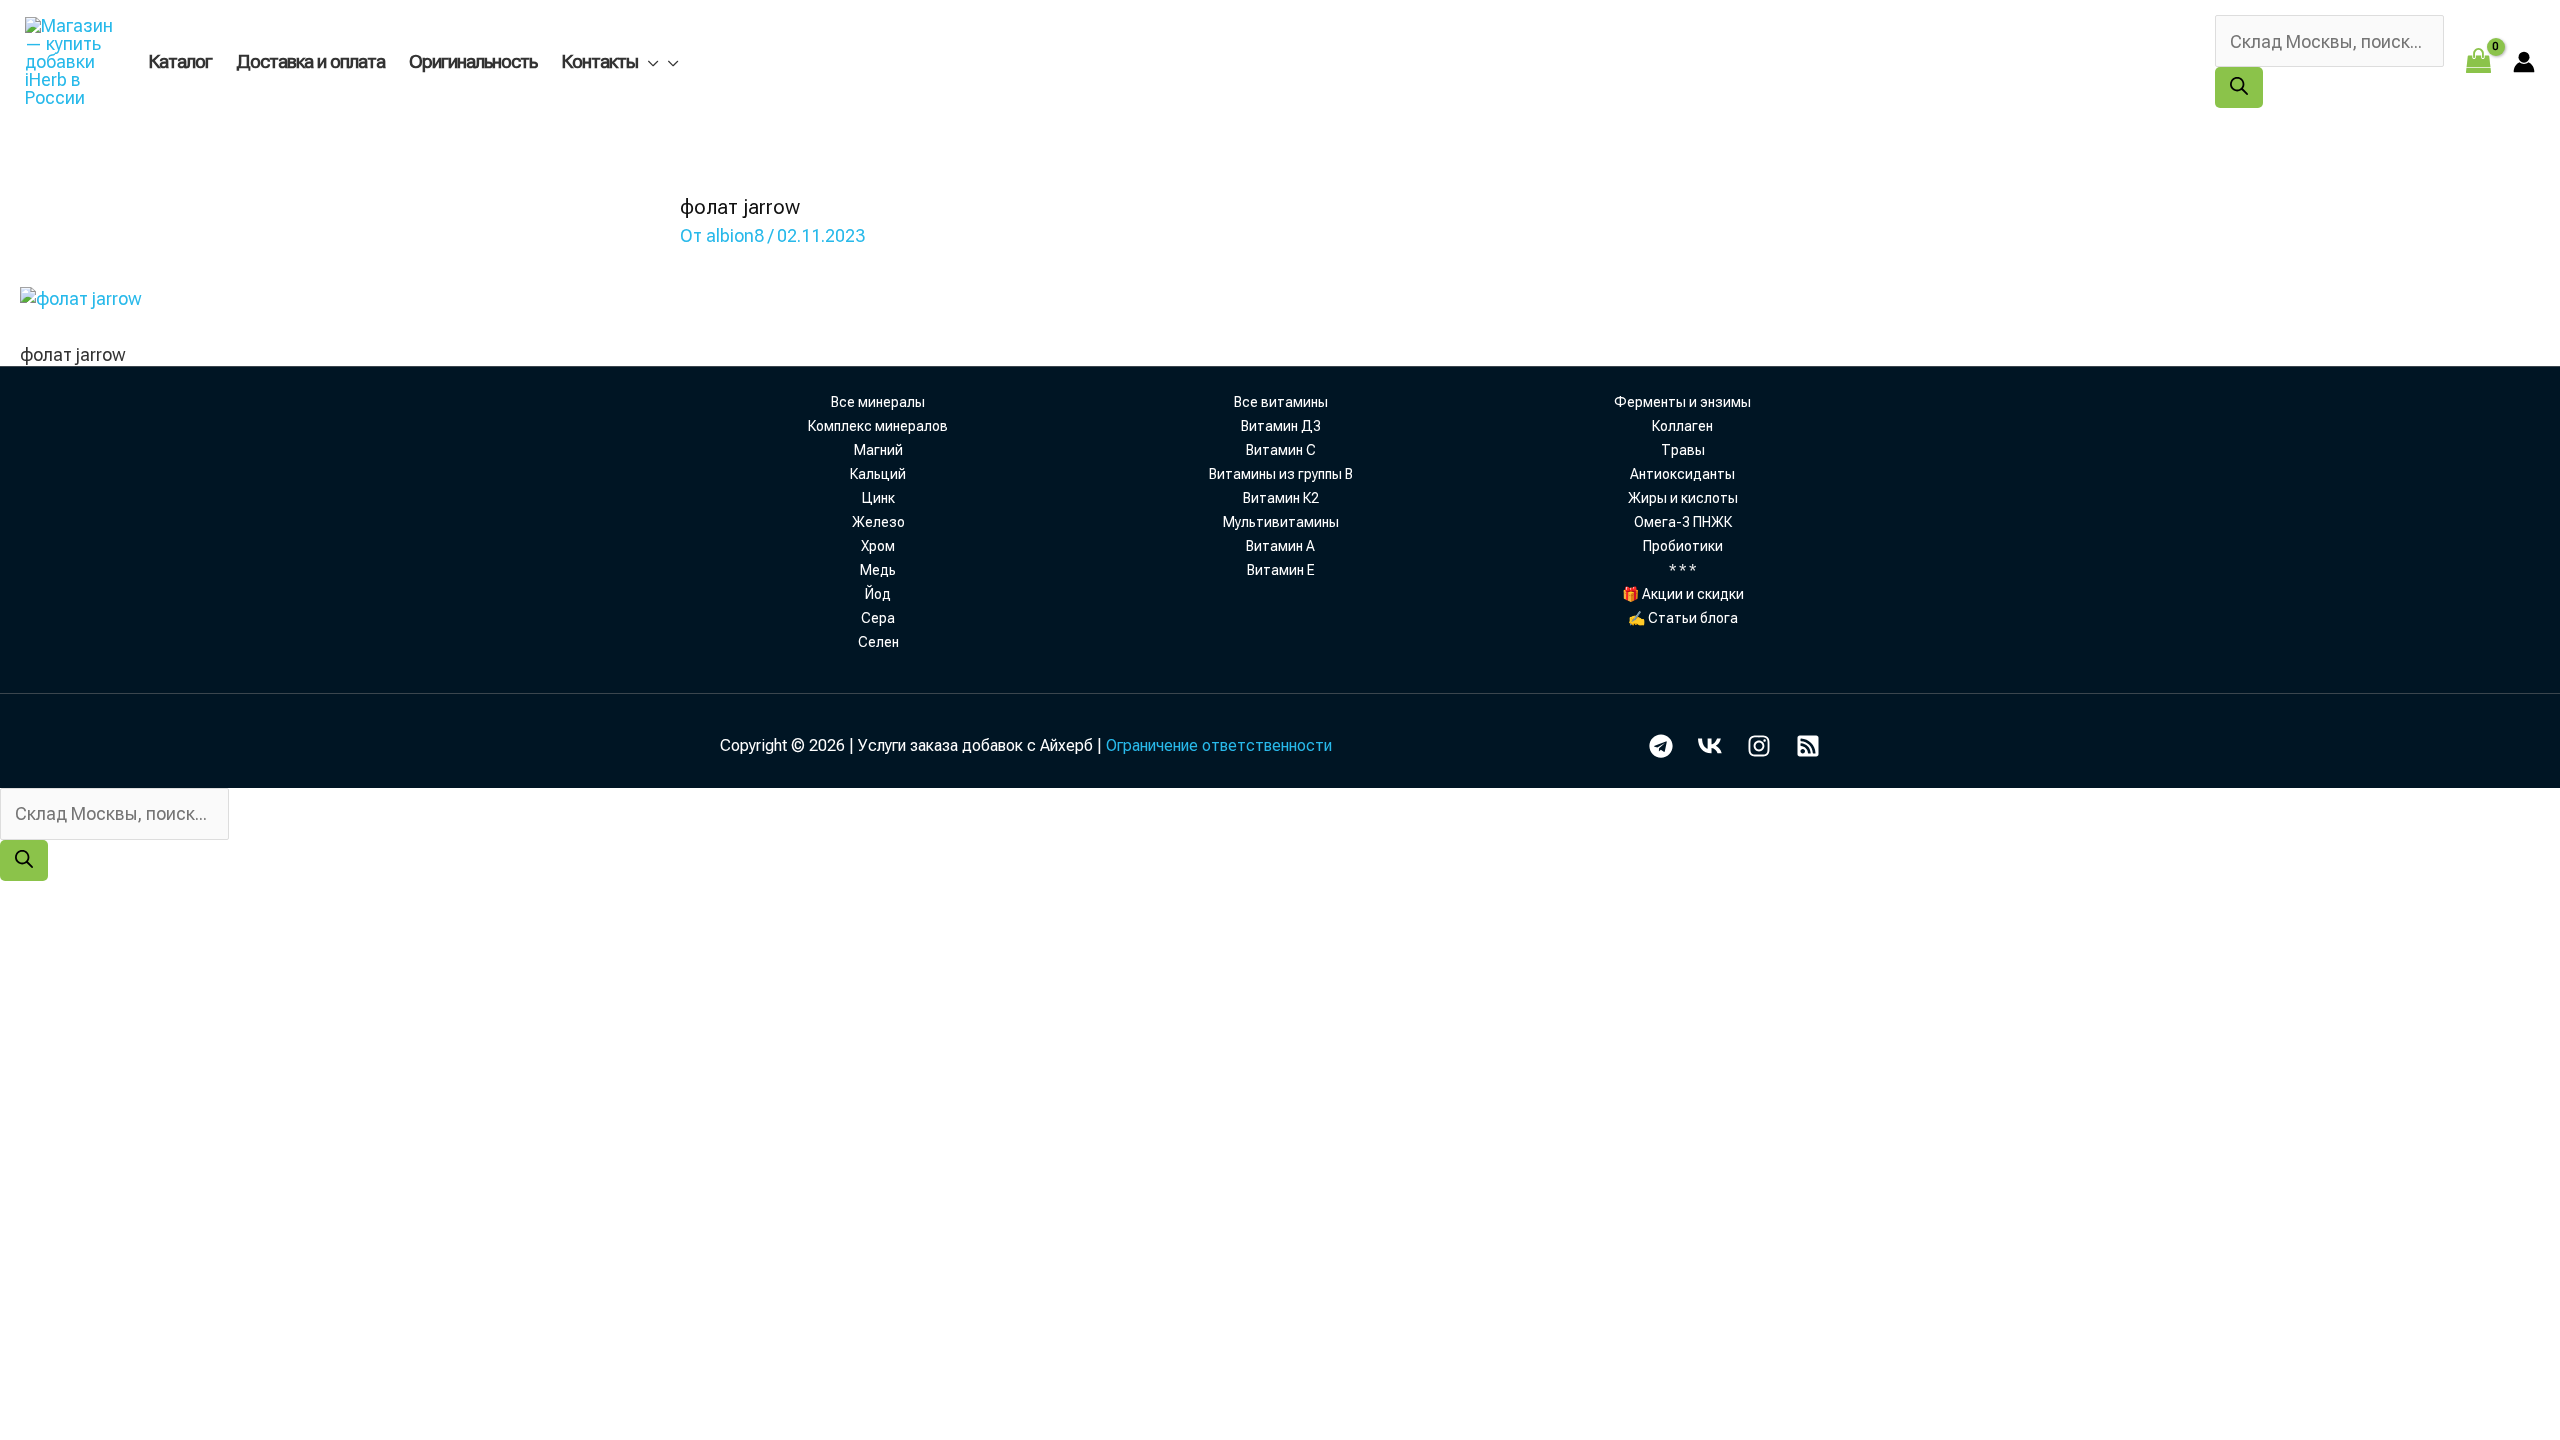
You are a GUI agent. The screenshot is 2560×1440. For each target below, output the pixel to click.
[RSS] (1808, 746)
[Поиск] (2239, 87)
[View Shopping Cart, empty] (2478, 61)
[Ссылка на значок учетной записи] (2524, 62)
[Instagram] (1759, 746)
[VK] (1710, 746)
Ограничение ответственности (1219, 745)
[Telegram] (1661, 746)
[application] (648, 61)
